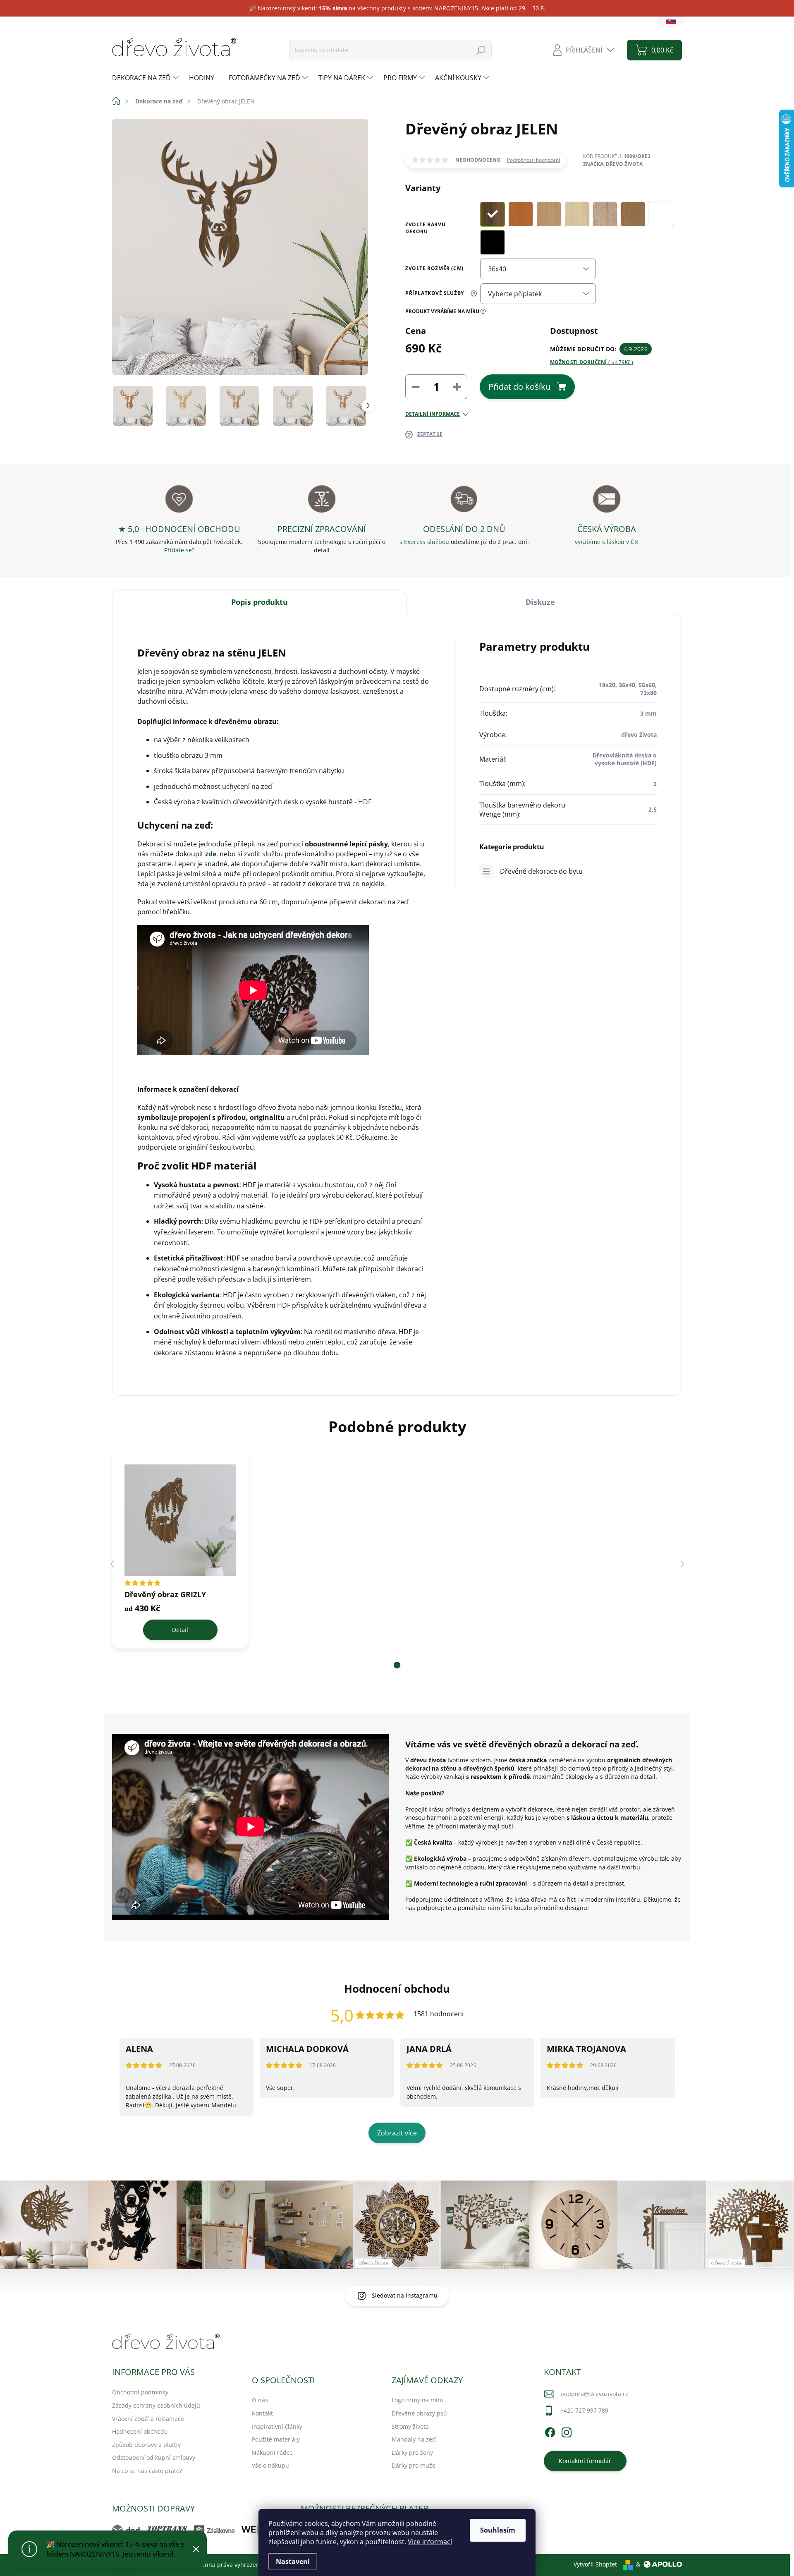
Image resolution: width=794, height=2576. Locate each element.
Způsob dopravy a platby (146, 2445)
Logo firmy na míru (418, 2400)
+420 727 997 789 (584, 2410)
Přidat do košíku (519, 387)
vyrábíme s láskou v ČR (606, 542)
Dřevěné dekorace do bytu (541, 871)
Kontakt (262, 2413)
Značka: (613, 164)
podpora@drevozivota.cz (594, 2394)
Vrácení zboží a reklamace (148, 2419)
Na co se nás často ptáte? (147, 2471)
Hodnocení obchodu (140, 2431)
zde (211, 854)
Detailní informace (433, 414)
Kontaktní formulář (585, 2461)
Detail (180, 1630)
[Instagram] (567, 2431)
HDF (365, 802)
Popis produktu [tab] (259, 602)
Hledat (481, 50)
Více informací (430, 2542)
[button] (397, 1665)
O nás (260, 2400)
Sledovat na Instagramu (405, 2295)
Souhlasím (498, 2530)
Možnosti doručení (592, 362)
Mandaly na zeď (414, 2439)
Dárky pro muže (414, 2465)
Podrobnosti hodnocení (533, 160)
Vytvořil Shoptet (595, 2564)
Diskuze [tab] (540, 602)
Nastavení (293, 2562)
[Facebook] (550, 2431)
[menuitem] (146, 78)
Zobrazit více (397, 2133)
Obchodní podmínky (140, 2392)
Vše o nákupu (270, 2465)
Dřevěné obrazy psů (419, 2413)
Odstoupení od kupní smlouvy (154, 2457)
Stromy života (410, 2426)
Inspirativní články (277, 2426)
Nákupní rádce (272, 2453)
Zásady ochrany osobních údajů (156, 2405)
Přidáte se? (179, 550)
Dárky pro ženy (412, 2453)
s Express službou (424, 542)
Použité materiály (276, 2439)
